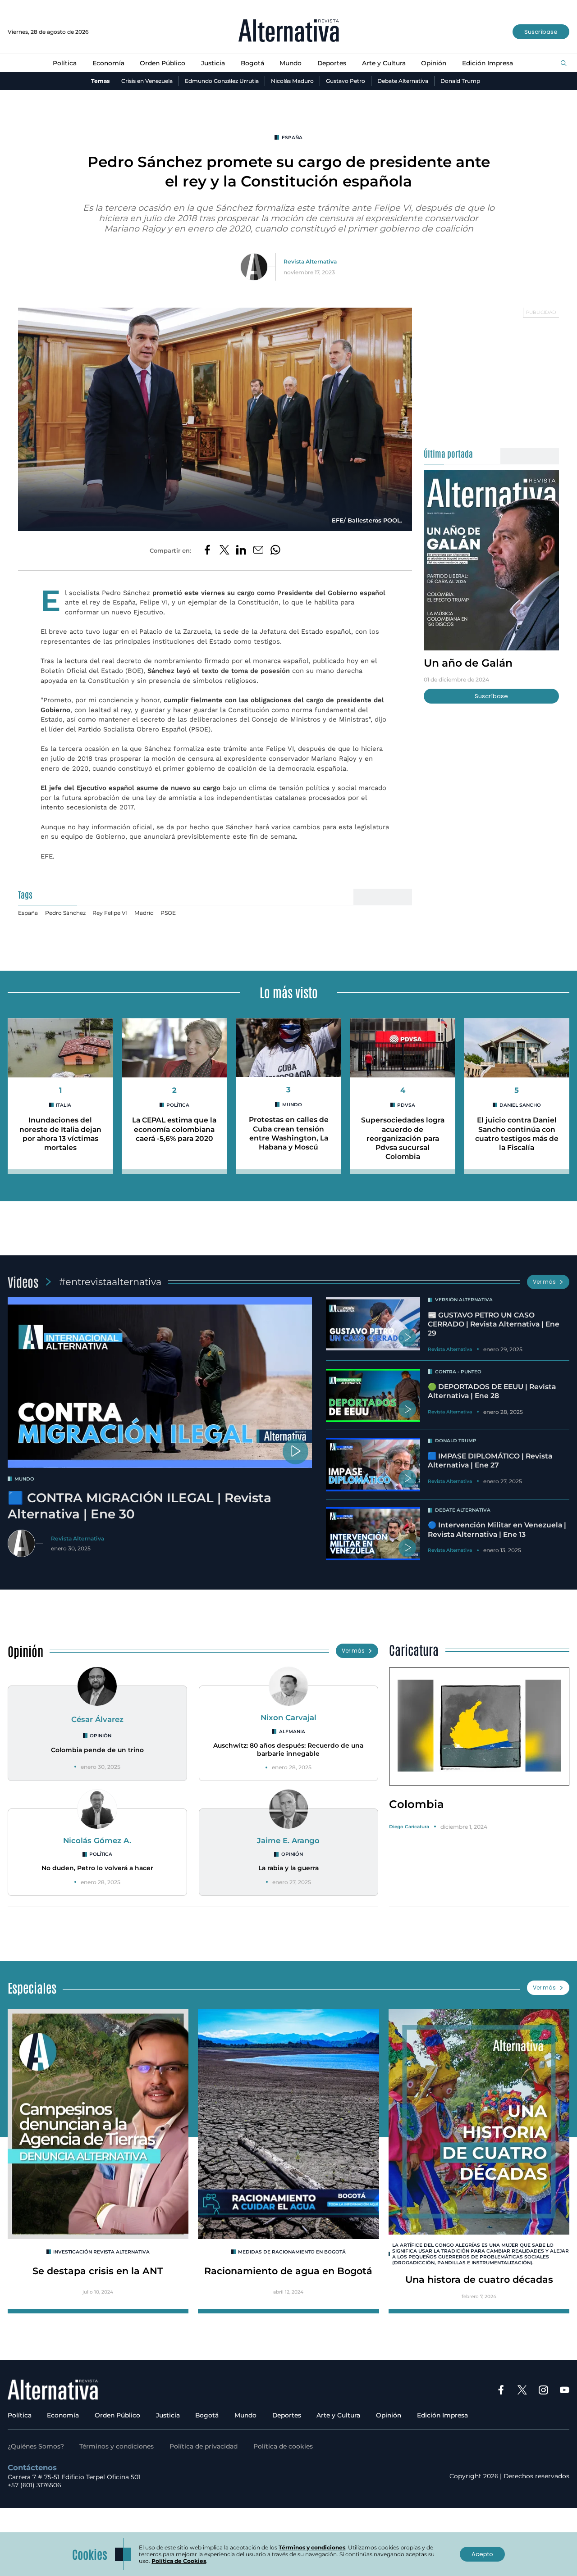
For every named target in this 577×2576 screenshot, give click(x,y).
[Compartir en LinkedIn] (241, 550)
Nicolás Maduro (292, 81)
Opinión (434, 63)
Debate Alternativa (403, 81)
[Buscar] (564, 64)
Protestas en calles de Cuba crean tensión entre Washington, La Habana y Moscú (289, 1133)
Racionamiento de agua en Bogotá (288, 2271)
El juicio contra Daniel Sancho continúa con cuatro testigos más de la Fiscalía (517, 1134)
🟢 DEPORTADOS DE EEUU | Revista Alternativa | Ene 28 (492, 1391)
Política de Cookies (179, 2561)
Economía (108, 63)
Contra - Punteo (458, 1372)
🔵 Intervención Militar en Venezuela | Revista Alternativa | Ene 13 (497, 1529)
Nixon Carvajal (288, 1717)
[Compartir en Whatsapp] (275, 550)
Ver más (544, 1282)
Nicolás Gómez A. (97, 1840)
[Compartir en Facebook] (207, 550)
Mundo (291, 63)
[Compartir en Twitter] (224, 550)
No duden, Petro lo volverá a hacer (97, 1868)
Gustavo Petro (346, 81)
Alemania (292, 1732)
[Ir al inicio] (289, 32)
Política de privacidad (204, 2446)
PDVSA (406, 1105)
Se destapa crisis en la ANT (98, 2271)
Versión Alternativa (464, 1300)
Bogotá (252, 63)
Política (65, 63)
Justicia (213, 63)
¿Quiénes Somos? (36, 2446)
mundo (24, 1479)
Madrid (144, 913)
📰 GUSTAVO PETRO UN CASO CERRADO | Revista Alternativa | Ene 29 (494, 1324)
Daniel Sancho (520, 1105)
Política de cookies (283, 2446)
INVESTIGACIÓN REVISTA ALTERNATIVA (101, 2252)
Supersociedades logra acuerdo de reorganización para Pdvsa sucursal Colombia (403, 1138)
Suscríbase (541, 32)
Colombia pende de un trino (97, 1750)
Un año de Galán (468, 663)
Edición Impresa (488, 63)
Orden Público (163, 63)
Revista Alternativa (310, 261)
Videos (23, 1281)
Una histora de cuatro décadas (479, 2279)
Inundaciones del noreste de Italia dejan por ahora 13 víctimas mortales (60, 1134)
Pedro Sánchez (65, 913)
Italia (64, 1105)
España (292, 138)
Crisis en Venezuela (147, 81)
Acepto (482, 2554)
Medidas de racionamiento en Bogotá (292, 2252)
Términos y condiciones (117, 2446)
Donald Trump (460, 81)
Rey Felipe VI (110, 913)
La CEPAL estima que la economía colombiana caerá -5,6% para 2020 (174, 1129)
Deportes (332, 63)
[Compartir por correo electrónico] (258, 550)
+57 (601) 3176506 (34, 2485)
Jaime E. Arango (288, 1840)
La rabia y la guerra (288, 1868)
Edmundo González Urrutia (222, 81)
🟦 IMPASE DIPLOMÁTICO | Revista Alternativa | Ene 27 (490, 1461)
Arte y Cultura (384, 63)
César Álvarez (97, 1719)
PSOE (168, 913)
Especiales (32, 1987)
